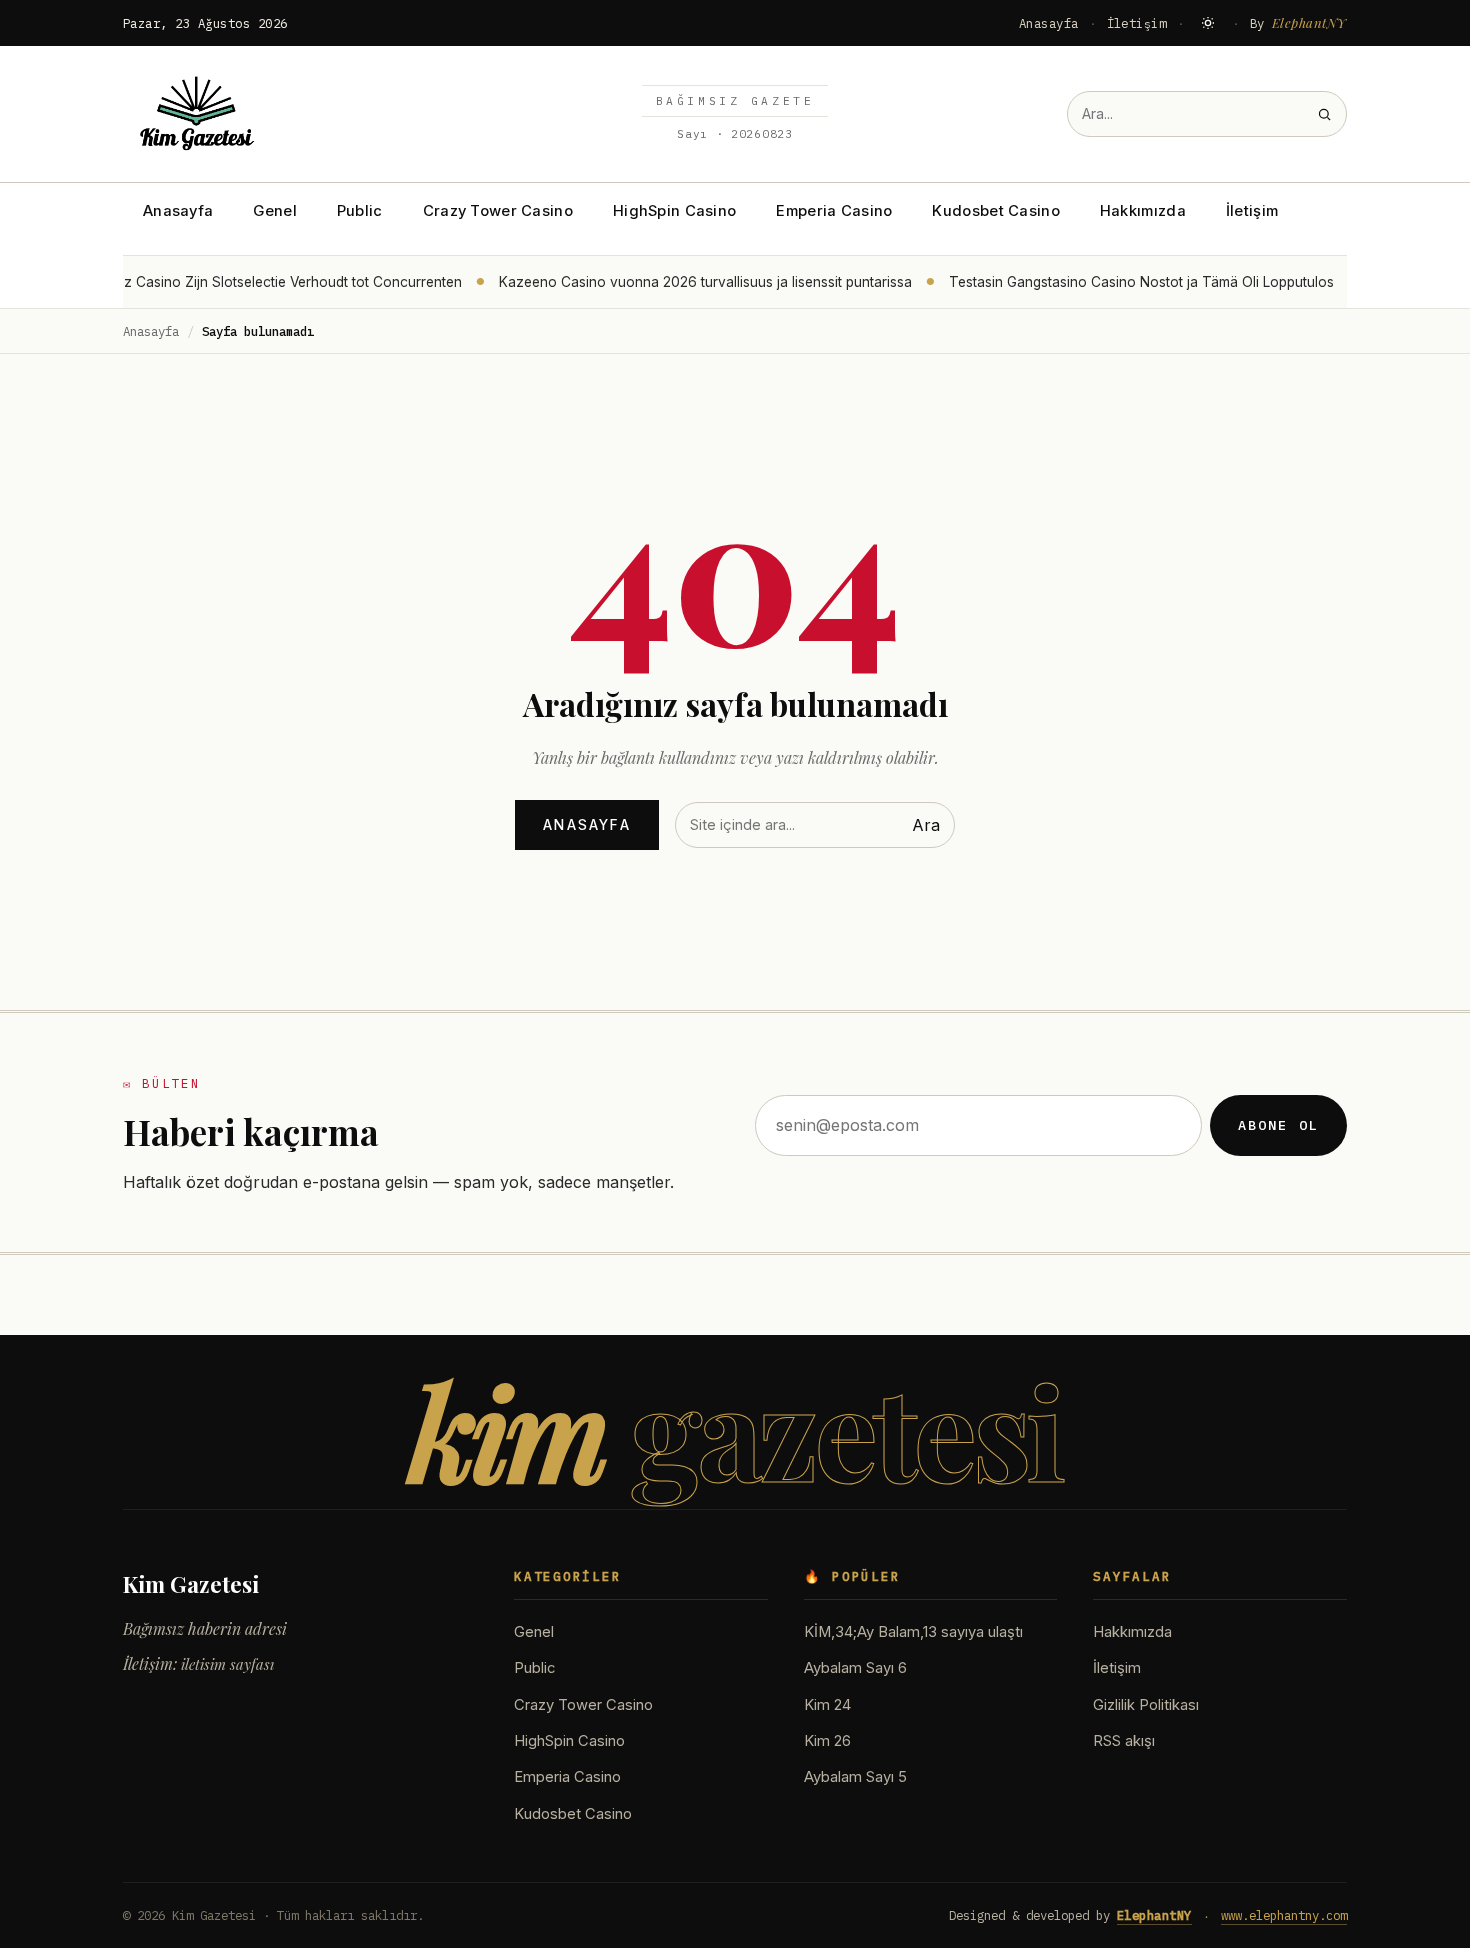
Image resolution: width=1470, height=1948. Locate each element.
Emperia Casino (834, 211)
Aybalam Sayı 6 (855, 1668)
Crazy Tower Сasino (498, 211)
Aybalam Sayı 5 (855, 1777)
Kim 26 (827, 1741)
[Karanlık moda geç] (1208, 23)
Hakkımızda (1143, 211)
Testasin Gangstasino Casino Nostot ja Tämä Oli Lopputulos (1135, 282)
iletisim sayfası (227, 1664)
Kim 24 (827, 1705)
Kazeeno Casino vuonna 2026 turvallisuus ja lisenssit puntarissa (699, 282)
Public (360, 211)
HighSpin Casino (674, 211)
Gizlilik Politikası (1146, 1705)
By (1299, 22)
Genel (274, 211)
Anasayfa (1049, 23)
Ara (926, 825)
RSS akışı (1124, 1741)
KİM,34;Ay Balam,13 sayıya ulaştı (913, 1632)
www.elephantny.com (1284, 1915)
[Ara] (1324, 114)
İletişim (1137, 23)
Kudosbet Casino (995, 211)
